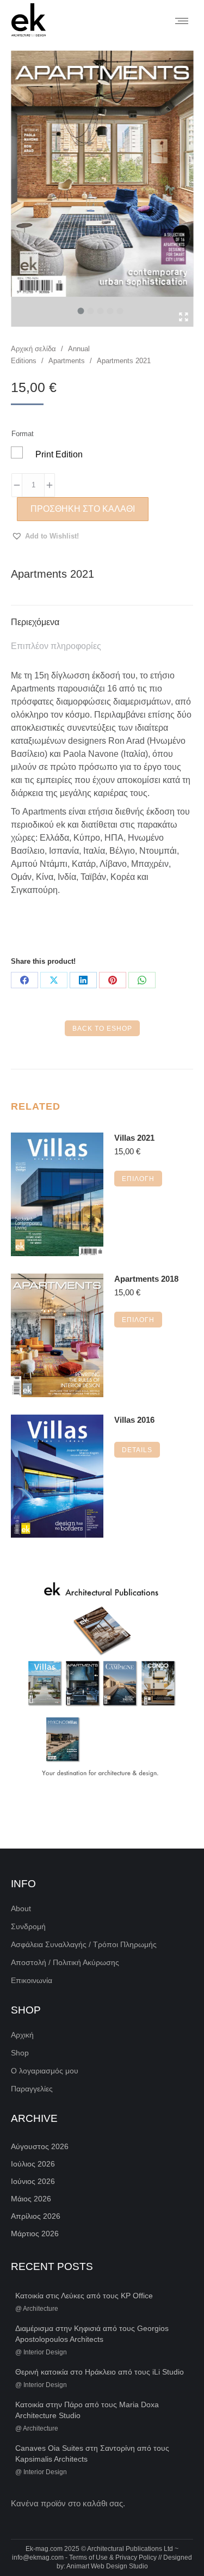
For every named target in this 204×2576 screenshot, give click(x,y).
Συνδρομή (28, 1926)
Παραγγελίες (32, 2089)
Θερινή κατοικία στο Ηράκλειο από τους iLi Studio (100, 2372)
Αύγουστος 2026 (40, 2146)
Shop (20, 2053)
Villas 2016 (134, 1420)
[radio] (17, 452)
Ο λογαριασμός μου (45, 2071)
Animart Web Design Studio (107, 2566)
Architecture (41, 2309)
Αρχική (22, 2035)
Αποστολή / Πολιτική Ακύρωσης (65, 1962)
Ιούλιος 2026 (33, 2164)
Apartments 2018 (146, 1279)
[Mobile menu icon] (182, 21)
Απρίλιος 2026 (36, 2216)
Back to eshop (102, 1029)
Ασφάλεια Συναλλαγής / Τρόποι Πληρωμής (84, 1944)
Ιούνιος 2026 (33, 2181)
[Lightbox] (184, 317)
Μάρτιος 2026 (35, 2234)
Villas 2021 (134, 1138)
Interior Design (45, 2352)
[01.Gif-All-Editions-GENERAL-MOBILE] (102, 1681)
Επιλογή (138, 1179)
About (21, 1908)
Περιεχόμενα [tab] (35, 622)
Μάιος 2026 (31, 2199)
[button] (45, 536)
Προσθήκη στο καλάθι (83, 509)
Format (23, 434)
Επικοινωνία (32, 1980)
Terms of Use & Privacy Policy (113, 2557)
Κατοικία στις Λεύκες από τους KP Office (84, 2296)
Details (137, 1450)
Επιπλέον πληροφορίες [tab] (56, 646)
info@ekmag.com (38, 2557)
